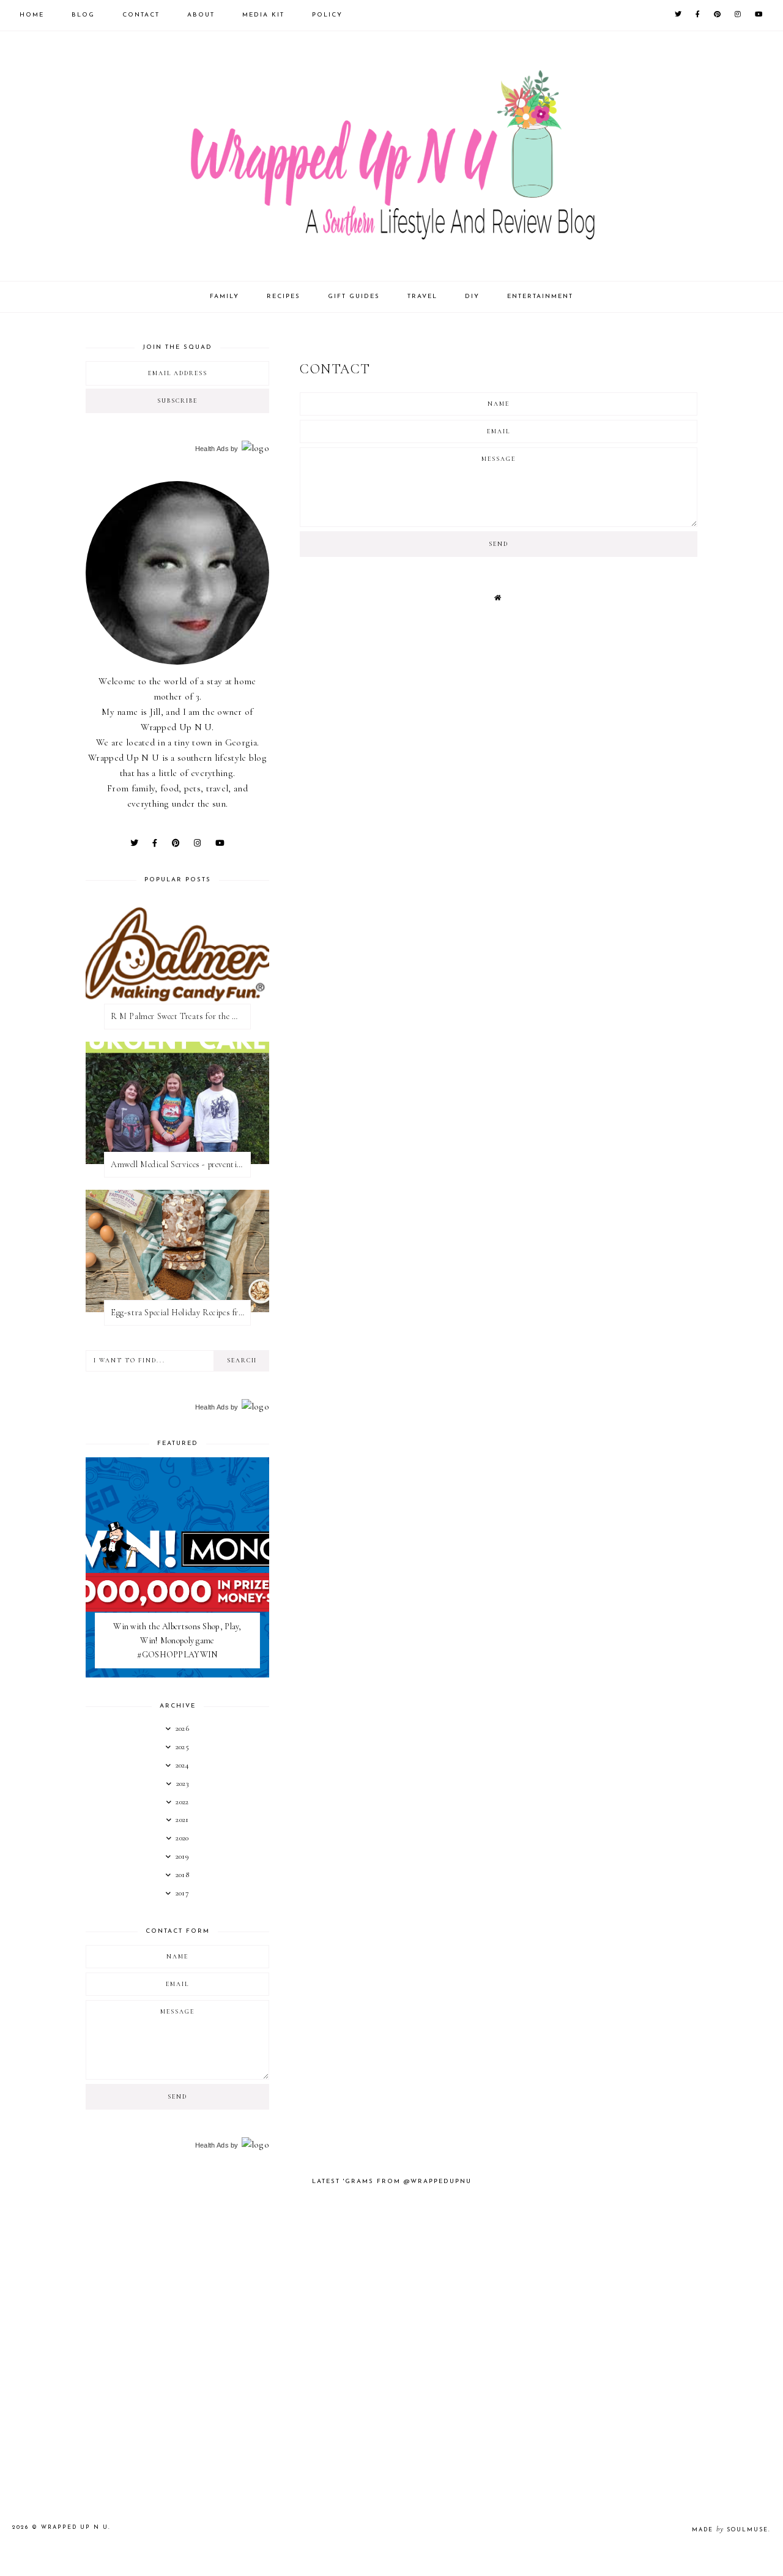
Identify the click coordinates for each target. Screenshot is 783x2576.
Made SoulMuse (730, 2530)
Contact (141, 15)
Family (225, 297)
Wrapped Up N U (75, 2527)
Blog (83, 15)
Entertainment (540, 297)
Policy (327, 15)
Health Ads (212, 449)
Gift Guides (354, 297)
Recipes (284, 297)
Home (32, 15)
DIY (472, 297)
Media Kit (263, 15)
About (201, 15)
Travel (422, 297)
